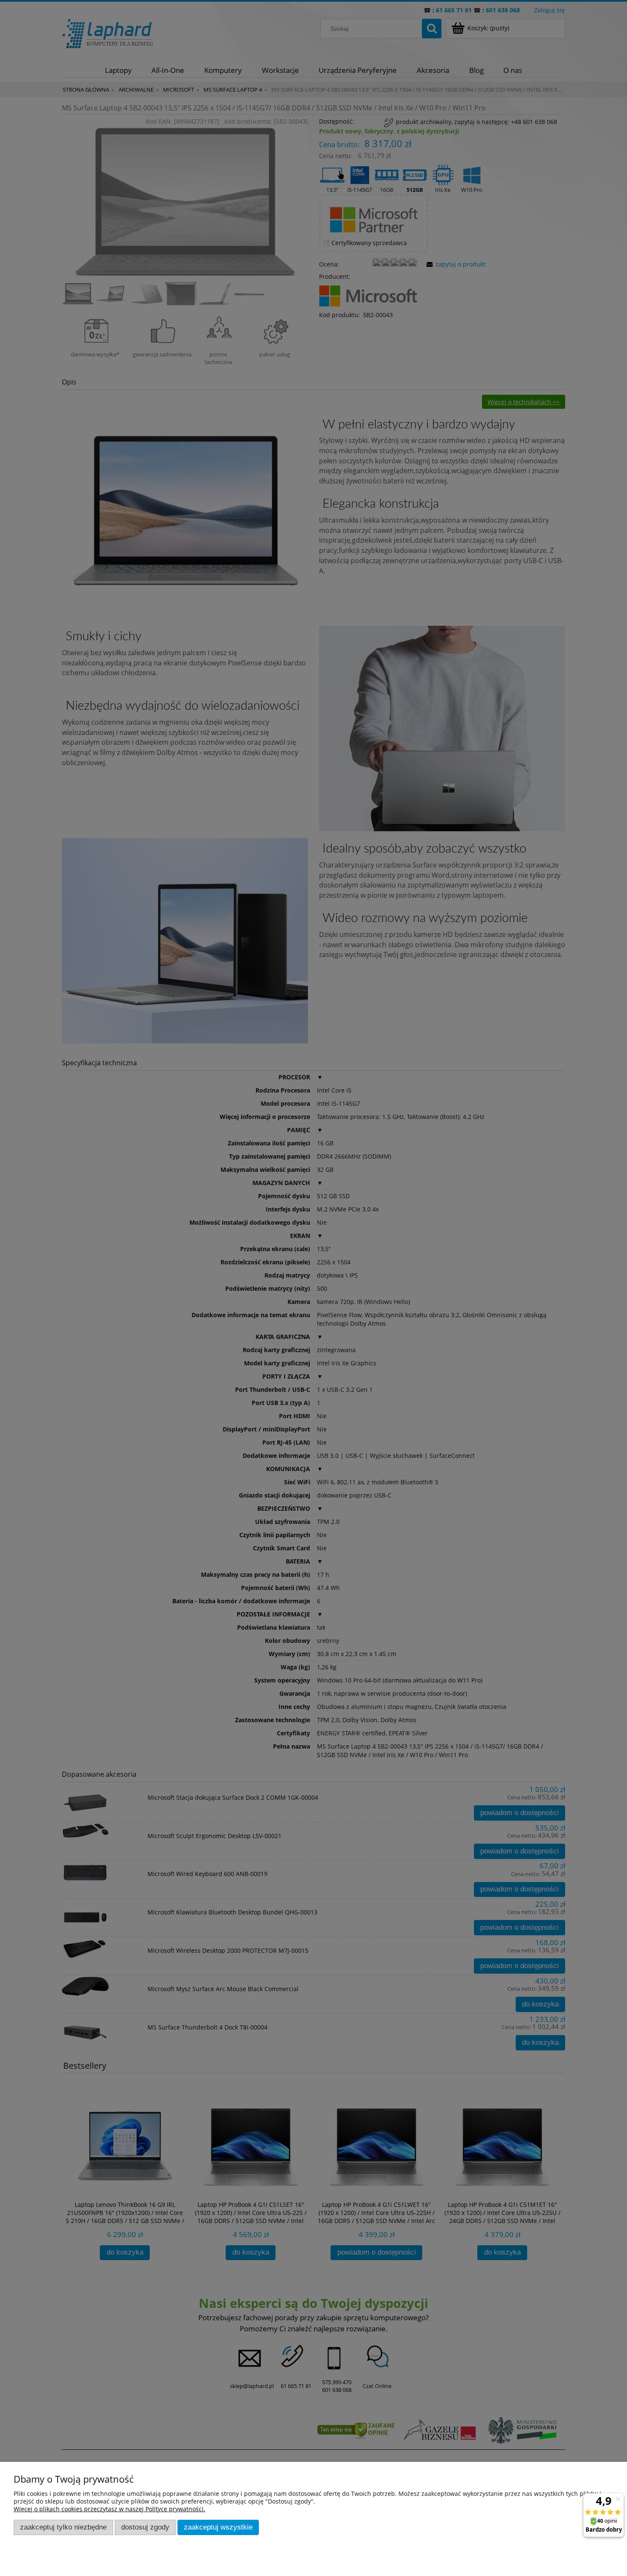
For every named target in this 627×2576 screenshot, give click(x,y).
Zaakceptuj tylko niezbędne (63, 2527)
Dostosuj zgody (145, 2527)
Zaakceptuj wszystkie (218, 2527)
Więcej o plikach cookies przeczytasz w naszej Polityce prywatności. (109, 2509)
